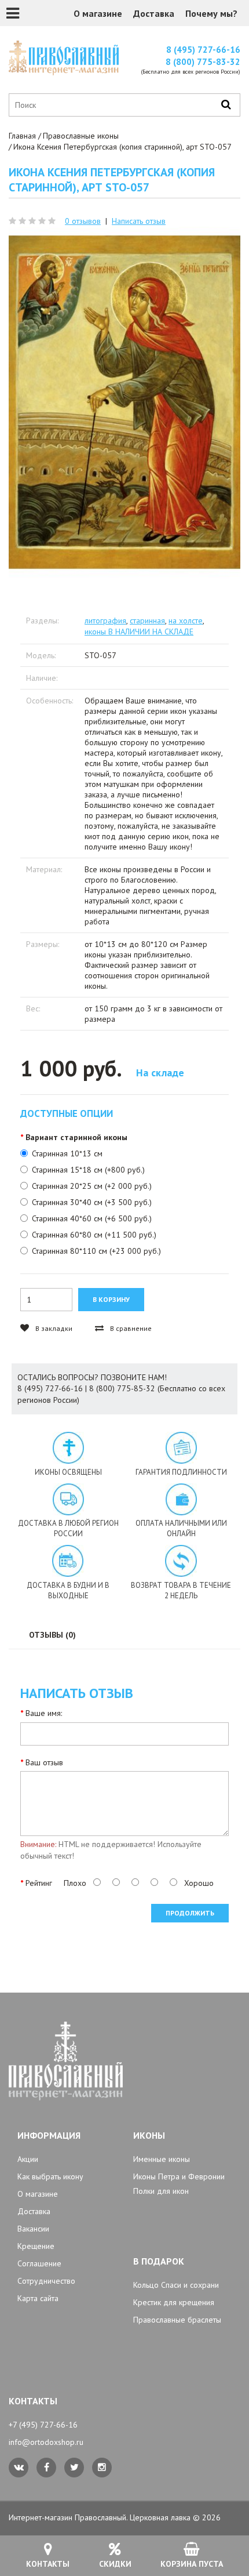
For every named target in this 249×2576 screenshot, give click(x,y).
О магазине (98, 13)
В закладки (53, 1328)
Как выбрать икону (50, 2176)
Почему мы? (211, 13)
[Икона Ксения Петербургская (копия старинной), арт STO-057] (124, 402)
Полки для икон (161, 2191)
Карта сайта (38, 2298)
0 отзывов (83, 221)
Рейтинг (39, 1883)
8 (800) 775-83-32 (203, 62)
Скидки (115, 2564)
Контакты (48, 2564)
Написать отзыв (139, 221)
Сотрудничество (46, 2281)
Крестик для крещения (174, 2302)
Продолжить (190, 1913)
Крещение (36, 2246)
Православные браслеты (177, 2320)
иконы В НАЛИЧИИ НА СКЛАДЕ (139, 632)
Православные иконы (81, 136)
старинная (147, 621)
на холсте (186, 621)
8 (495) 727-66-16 (203, 50)
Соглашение (39, 2263)
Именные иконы (162, 2159)
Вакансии (33, 2229)
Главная (22, 136)
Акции (28, 2159)
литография (105, 621)
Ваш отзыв (44, 1762)
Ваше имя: (44, 1713)
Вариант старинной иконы (76, 1137)
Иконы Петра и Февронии (179, 2176)
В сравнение (130, 1328)
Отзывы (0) (52, 1635)
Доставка (154, 13)
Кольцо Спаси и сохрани (176, 2285)
